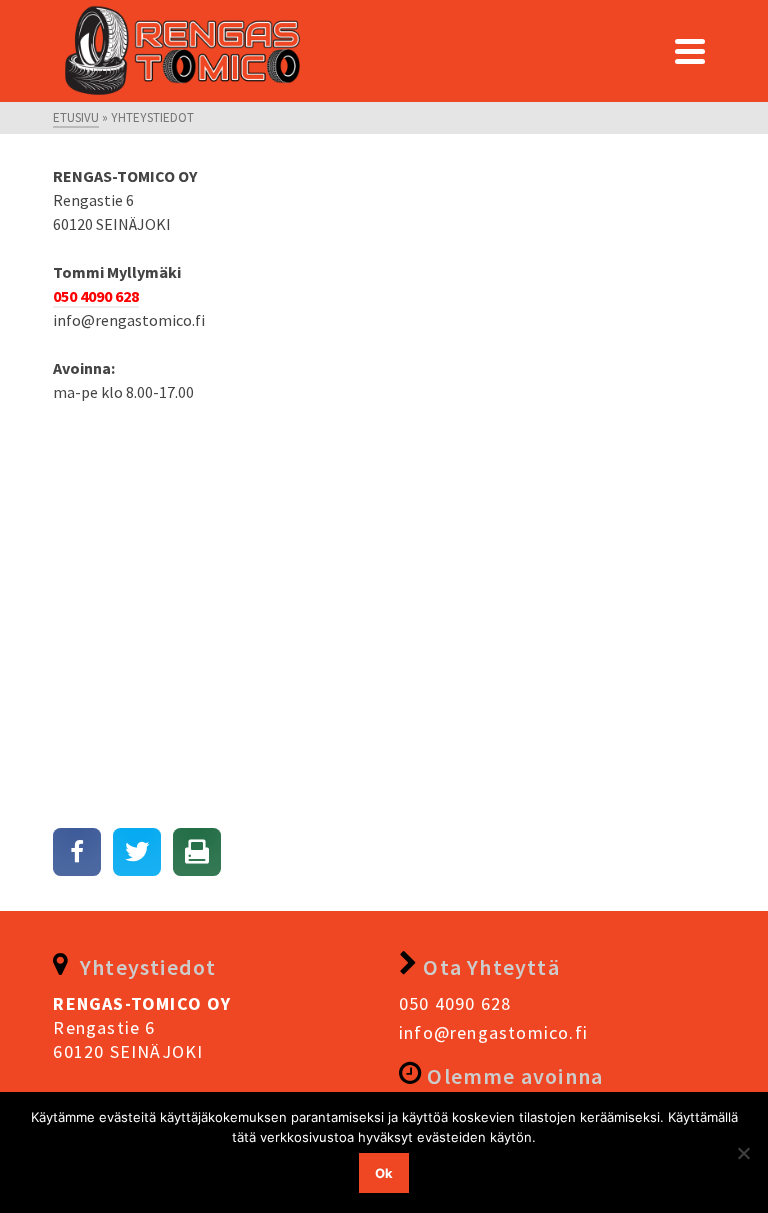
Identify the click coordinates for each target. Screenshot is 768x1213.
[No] (743, 1153)
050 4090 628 (455, 1003)
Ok (384, 1173)
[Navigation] (690, 51)
